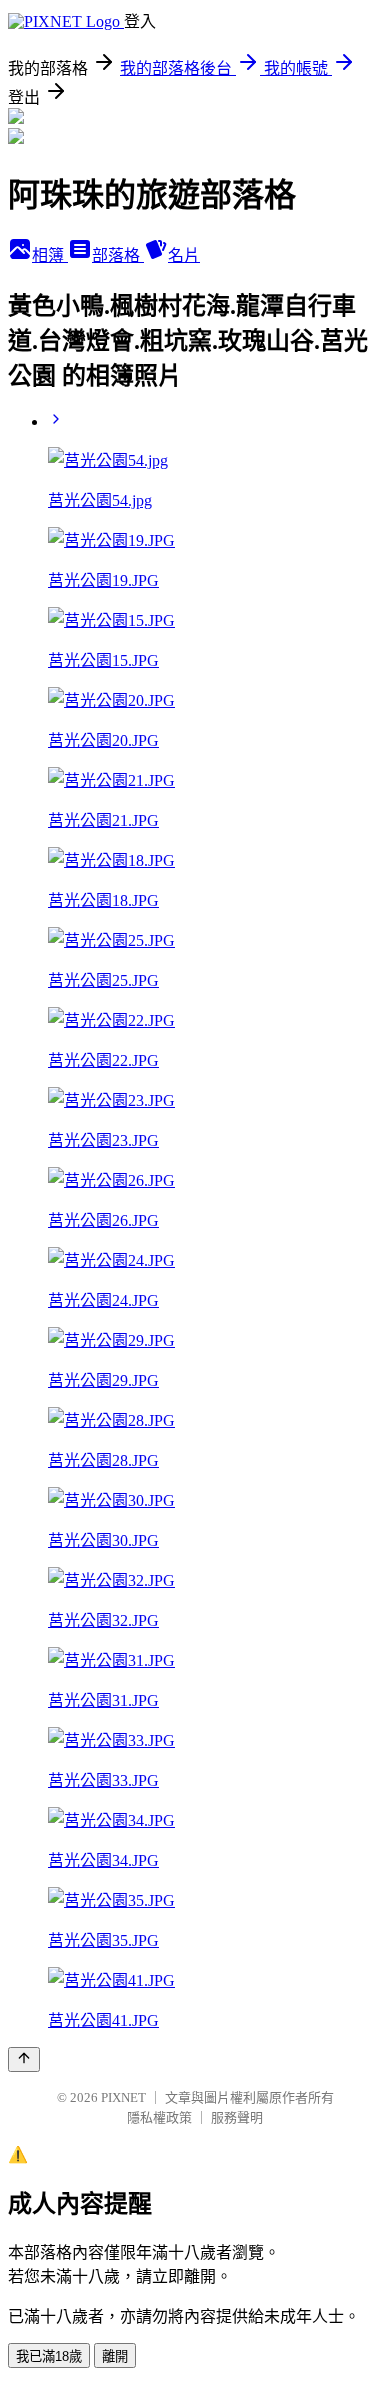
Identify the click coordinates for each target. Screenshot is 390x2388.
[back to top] (24, 2059)
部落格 (118, 255)
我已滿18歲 (49, 2356)
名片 (184, 255)
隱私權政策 (159, 2117)
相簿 (50, 255)
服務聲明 (237, 2117)
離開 (115, 2356)
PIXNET (123, 2097)
